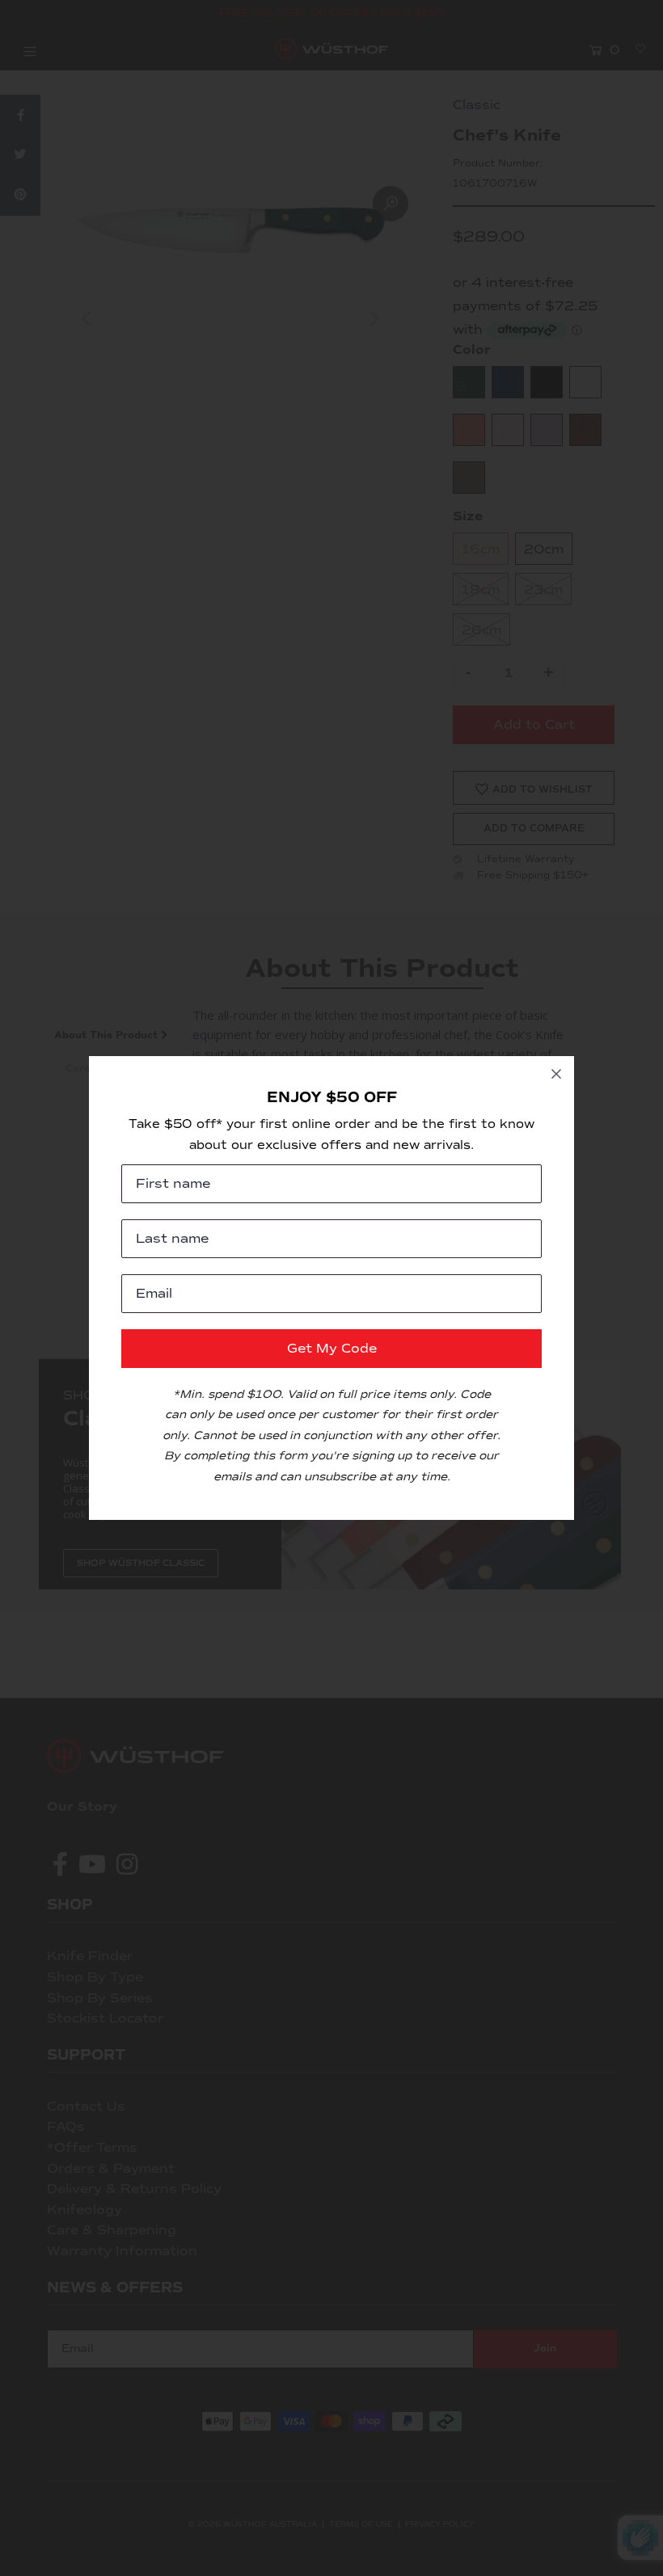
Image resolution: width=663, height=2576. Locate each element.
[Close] (556, 1074)
